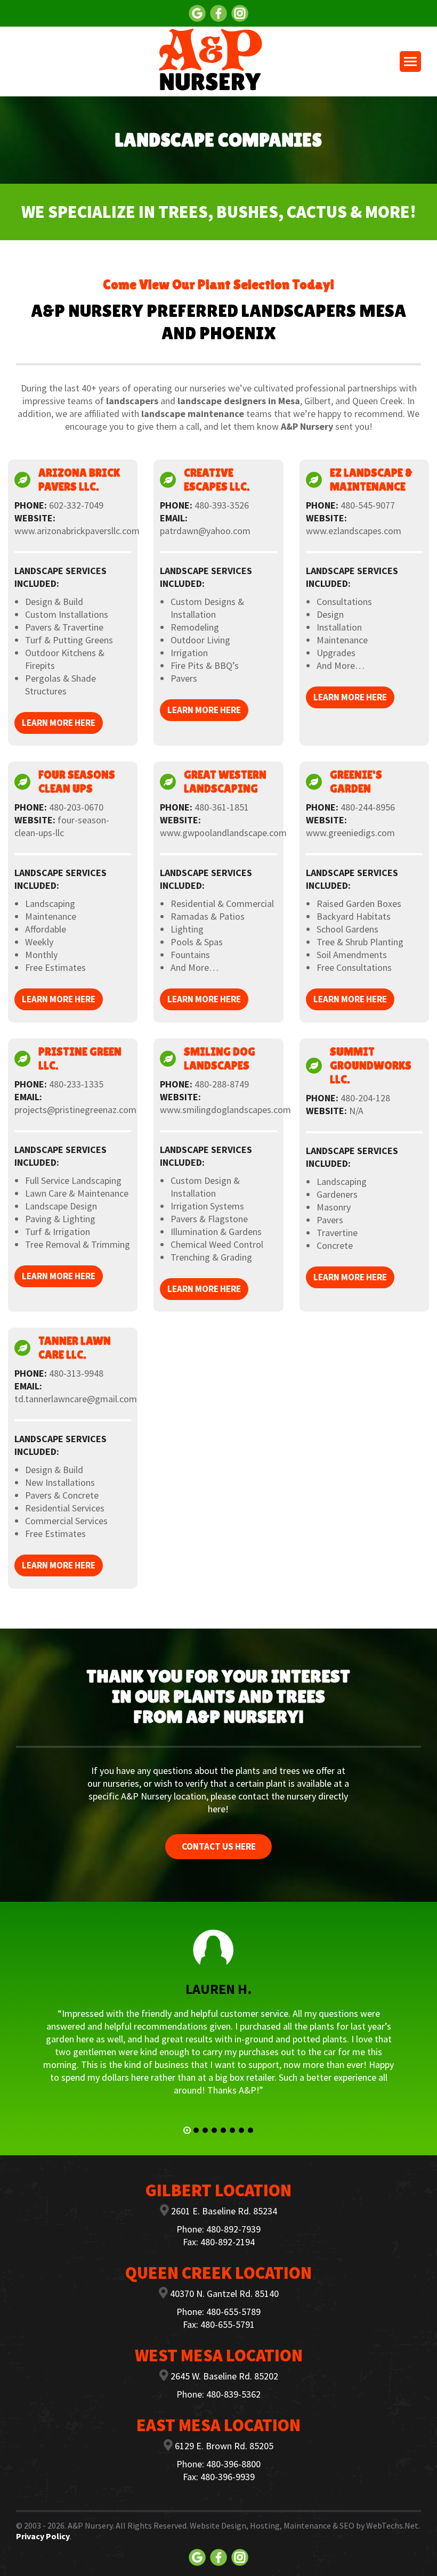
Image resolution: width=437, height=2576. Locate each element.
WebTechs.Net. (393, 2525)
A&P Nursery (90, 2525)
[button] (187, 2130)
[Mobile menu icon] (410, 62)
